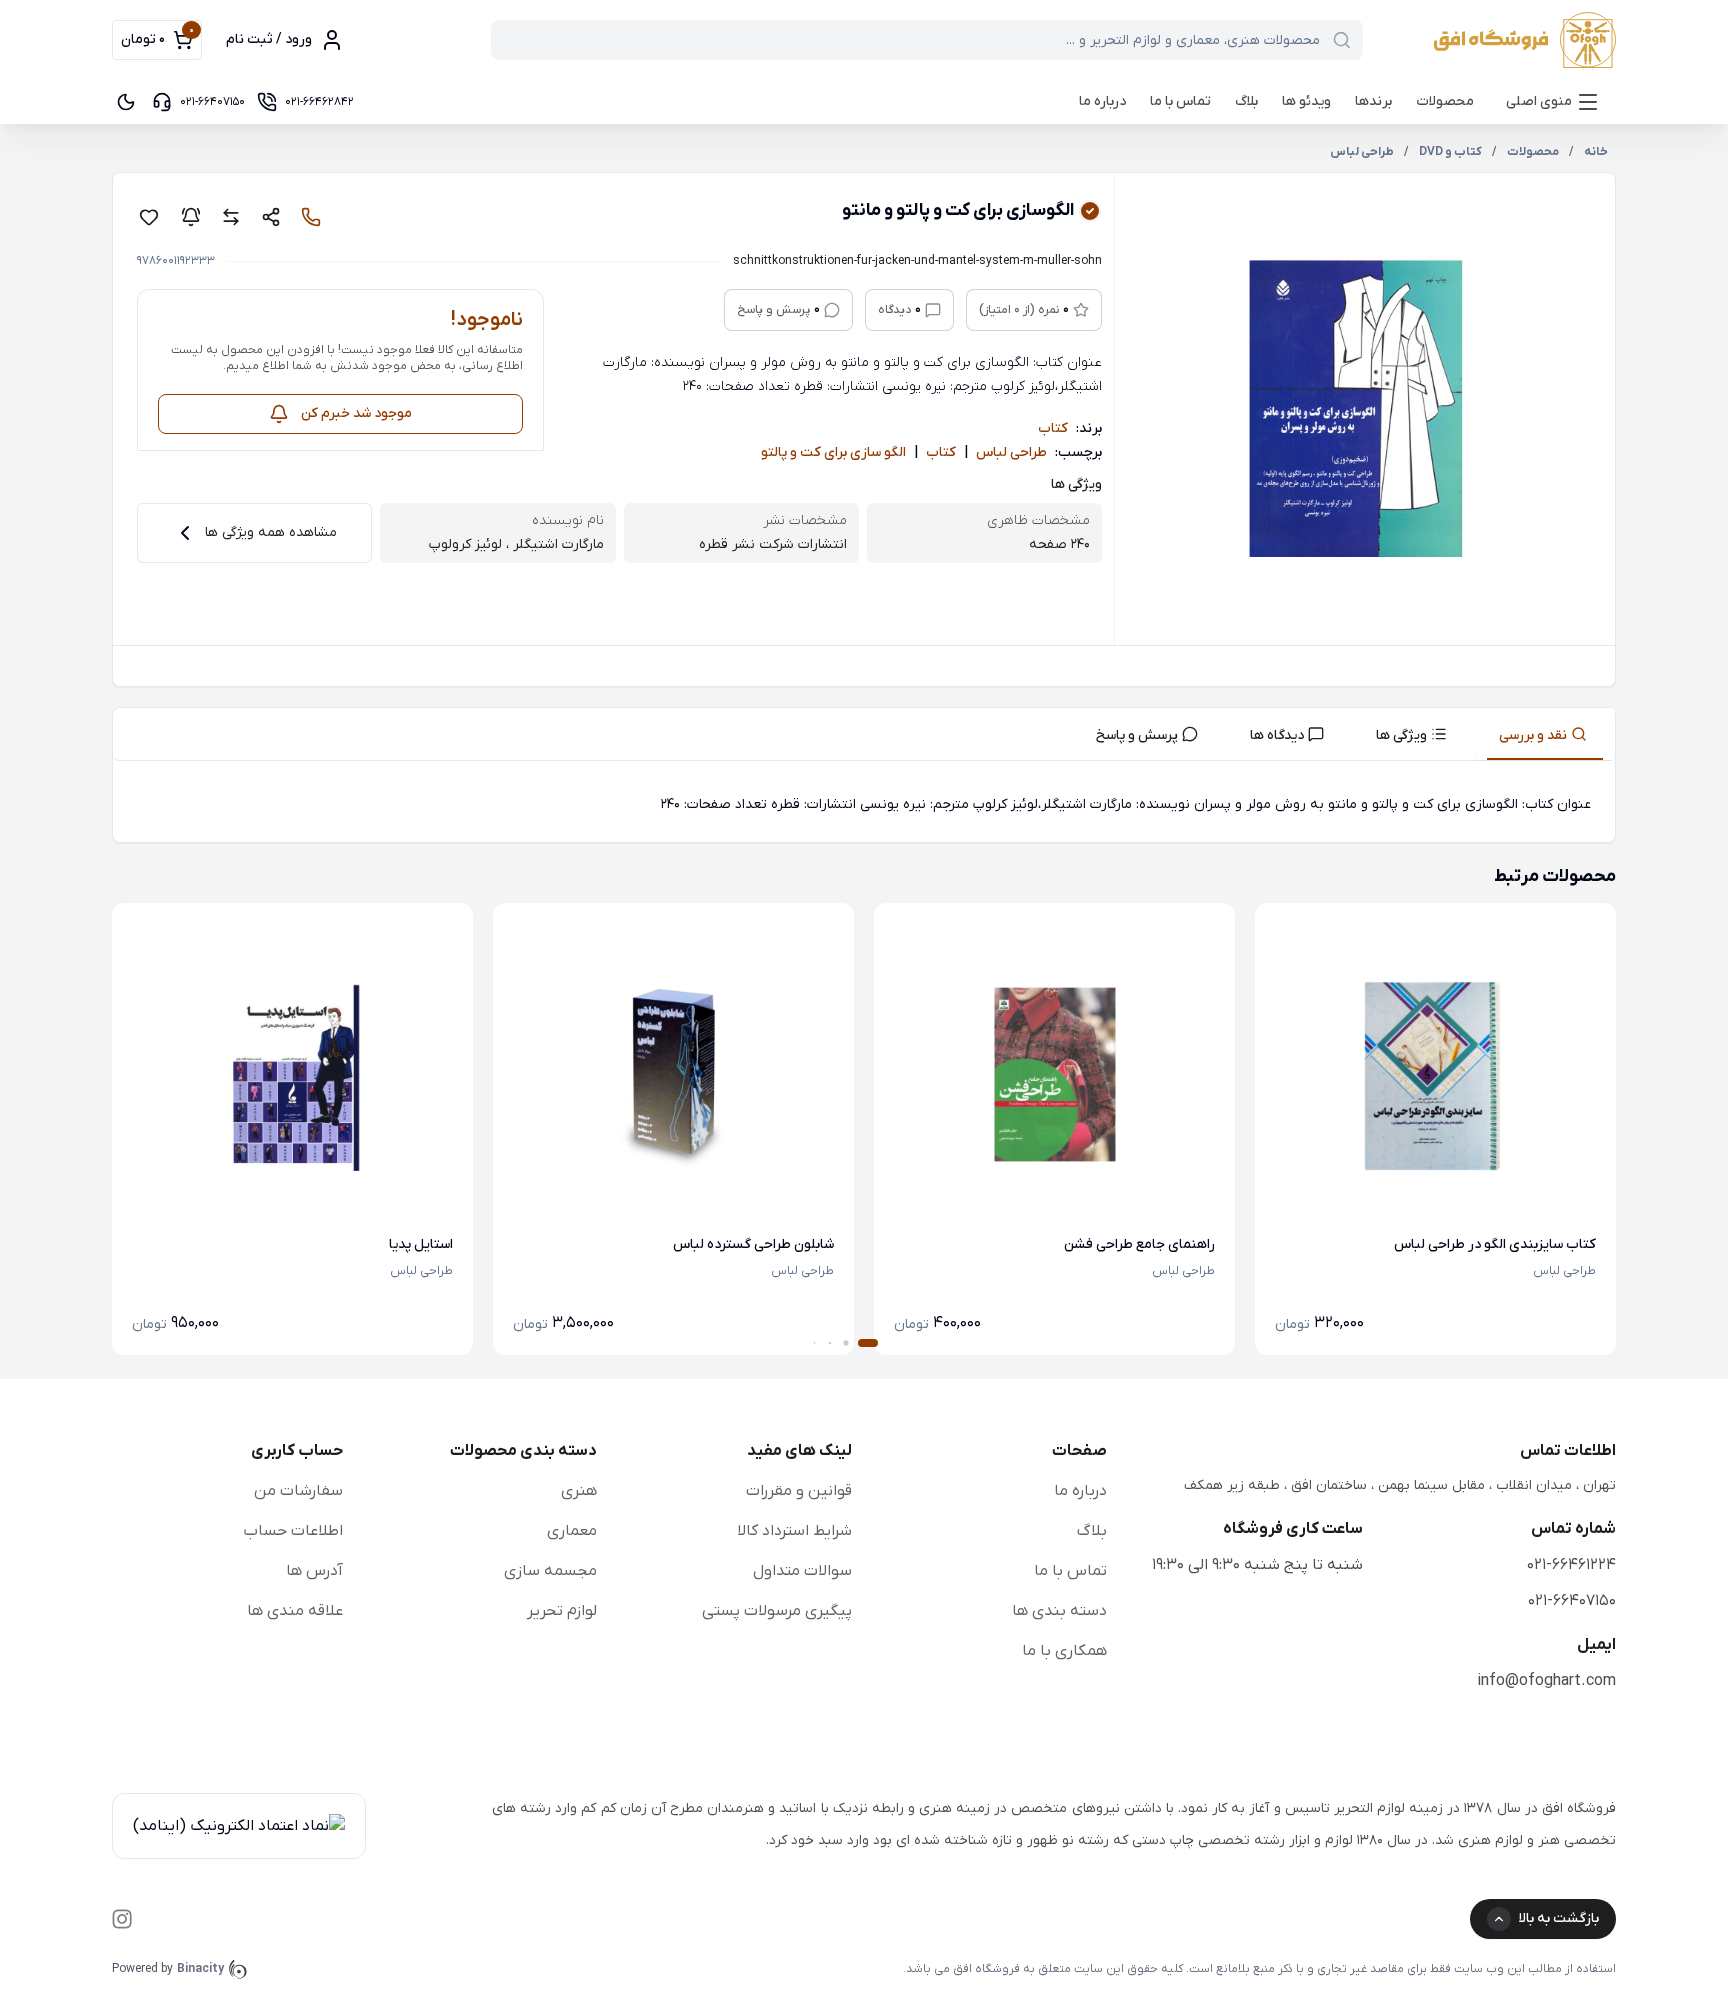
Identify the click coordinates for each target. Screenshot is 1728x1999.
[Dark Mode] (126, 102)
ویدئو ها (1306, 101)
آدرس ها (314, 1571)
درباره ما (1102, 101)
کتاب (1053, 428)
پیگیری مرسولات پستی (777, 1611)
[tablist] (864, 734)
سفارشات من (298, 1491)
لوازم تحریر (562, 1611)
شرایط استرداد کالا (794, 1531)
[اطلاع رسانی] (191, 217)
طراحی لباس (1011, 452)
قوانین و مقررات (799, 1491)
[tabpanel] (864, 805)
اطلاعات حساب (293, 1531)
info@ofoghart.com (1546, 1681)
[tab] (1545, 734)
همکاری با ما (1064, 1651)
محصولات (1445, 101)
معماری (572, 1531)
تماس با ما (1180, 101)
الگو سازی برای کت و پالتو (833, 452)
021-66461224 (1571, 1565)
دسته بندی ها (1059, 1611)
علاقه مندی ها (295, 1611)
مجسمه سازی (550, 1571)
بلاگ (1246, 101)
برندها (1373, 101)
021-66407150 (1572, 1601)
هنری (579, 1491)
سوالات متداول (802, 1571)
